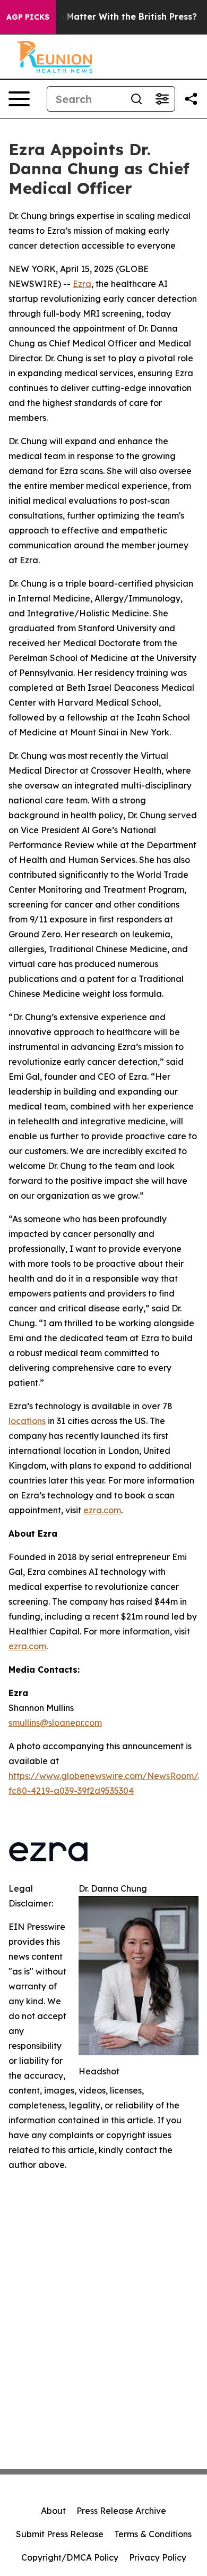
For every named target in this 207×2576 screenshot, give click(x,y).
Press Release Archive (121, 2511)
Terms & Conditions (153, 2534)
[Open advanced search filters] (162, 99)
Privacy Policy (158, 2557)
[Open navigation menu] (19, 99)
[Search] (136, 99)
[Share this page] (191, 99)
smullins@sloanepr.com (55, 1723)
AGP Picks (28, 17)
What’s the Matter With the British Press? (107, 17)
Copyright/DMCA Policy (70, 2557)
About (53, 2511)
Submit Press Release (60, 2534)
